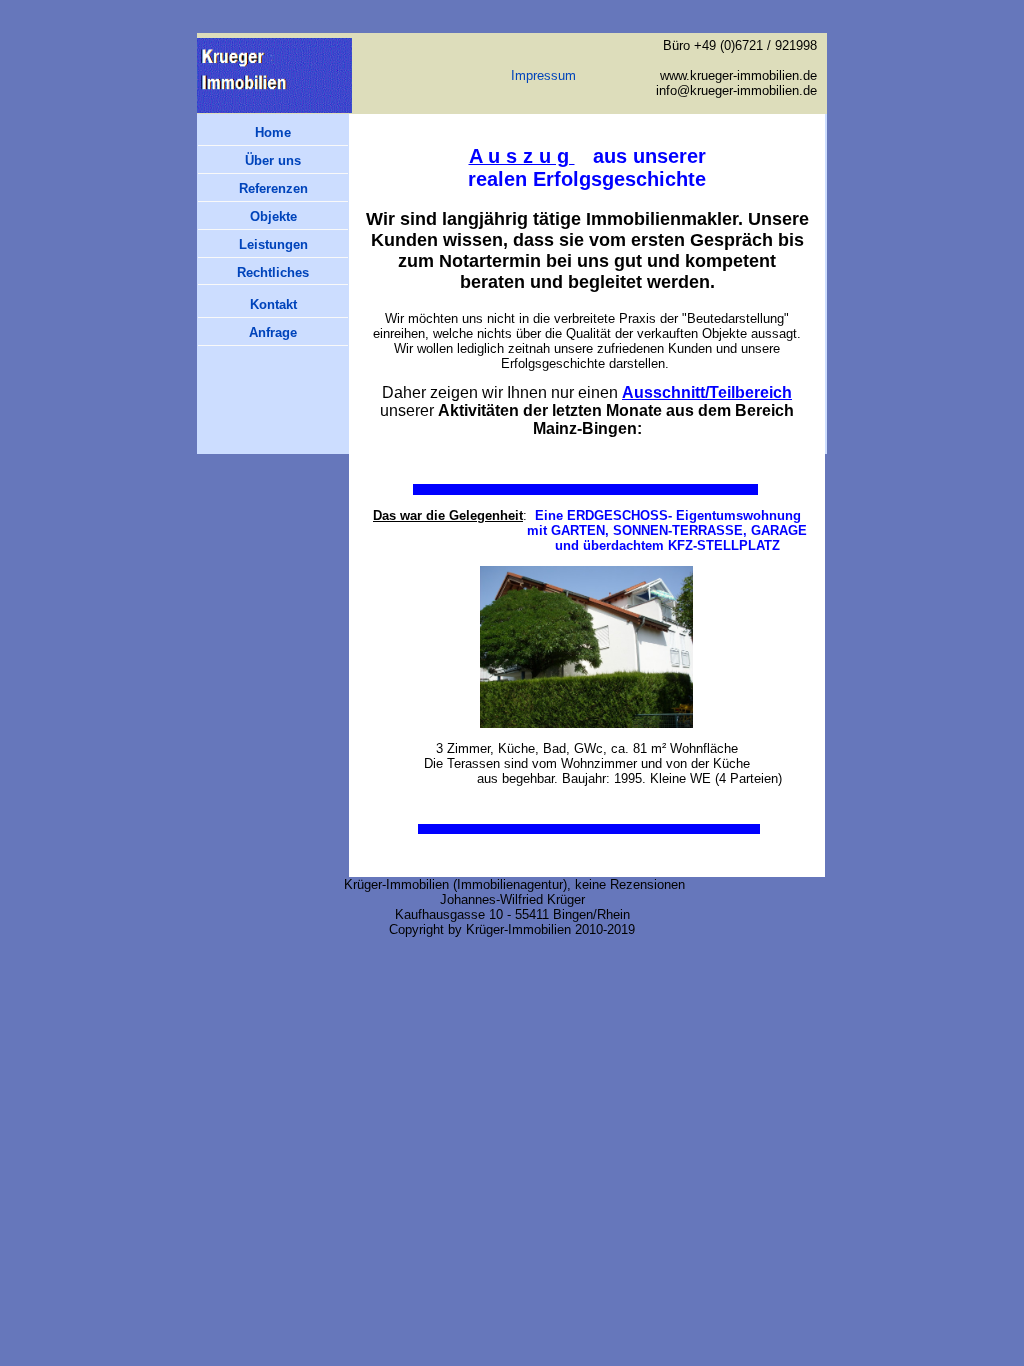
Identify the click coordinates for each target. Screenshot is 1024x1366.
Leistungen (273, 244)
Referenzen (273, 188)
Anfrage (273, 332)
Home (273, 132)
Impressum (543, 75)
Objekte (273, 216)
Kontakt (273, 304)
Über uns (273, 160)
